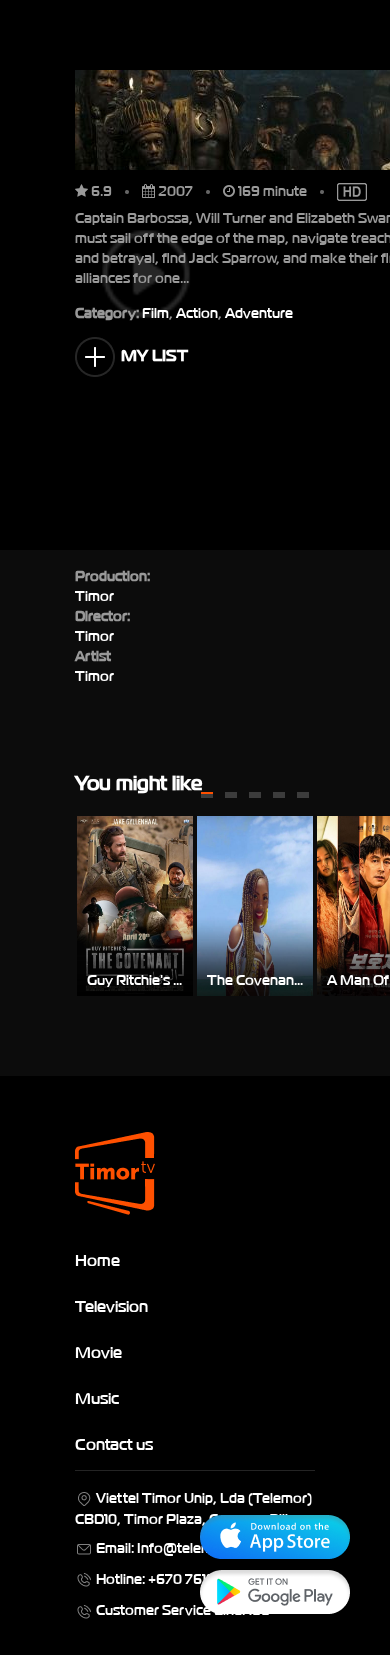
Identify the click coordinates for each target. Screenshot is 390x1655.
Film (155, 311)
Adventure (259, 311)
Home (97, 1259)
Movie (98, 1351)
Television (111, 1305)
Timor (94, 674)
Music (97, 1397)
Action (197, 311)
